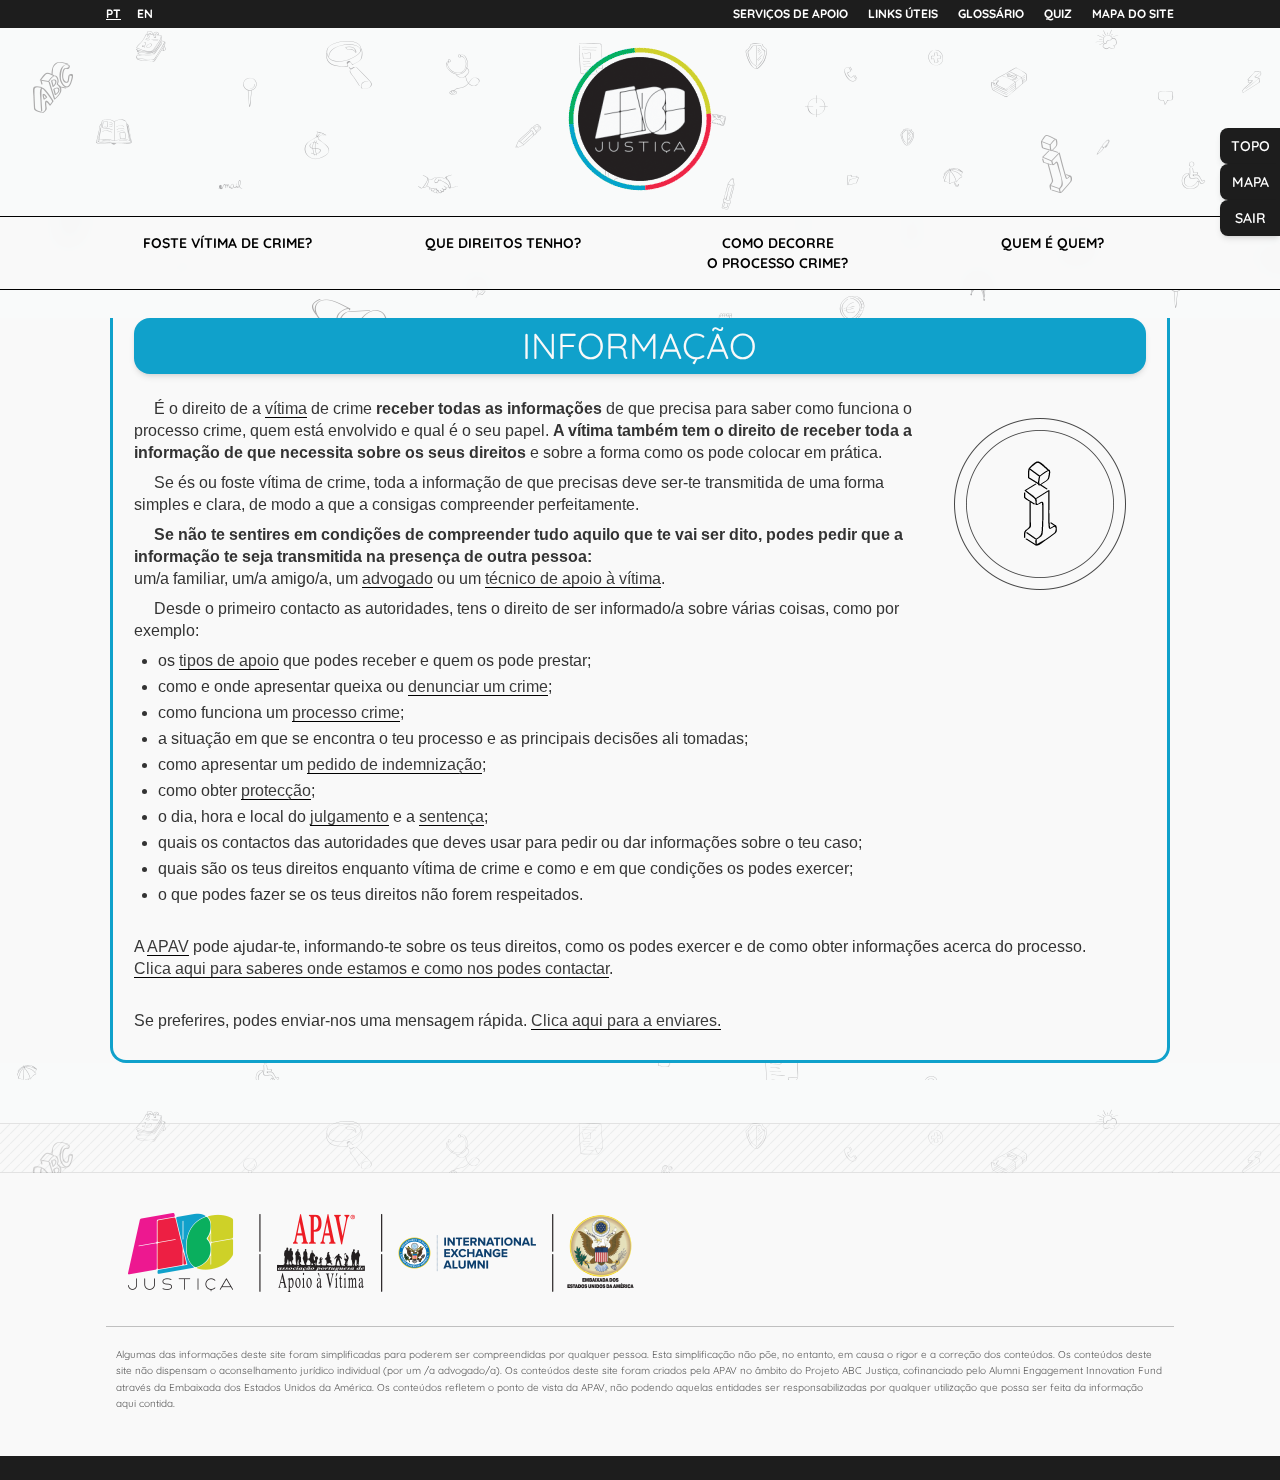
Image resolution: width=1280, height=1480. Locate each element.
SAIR (1250, 218)
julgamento (349, 816)
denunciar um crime (478, 686)
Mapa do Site (1133, 13)
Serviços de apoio (790, 13)
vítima (286, 408)
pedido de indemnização (394, 764)
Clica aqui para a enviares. (626, 1020)
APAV (168, 946)
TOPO (1250, 146)
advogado (397, 578)
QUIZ (1058, 13)
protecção (276, 790)
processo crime (346, 712)
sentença (451, 816)
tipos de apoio (229, 660)
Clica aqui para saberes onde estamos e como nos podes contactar (371, 968)
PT (113, 13)
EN (145, 13)
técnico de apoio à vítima (573, 578)
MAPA (1250, 182)
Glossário (991, 13)
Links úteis (903, 13)
